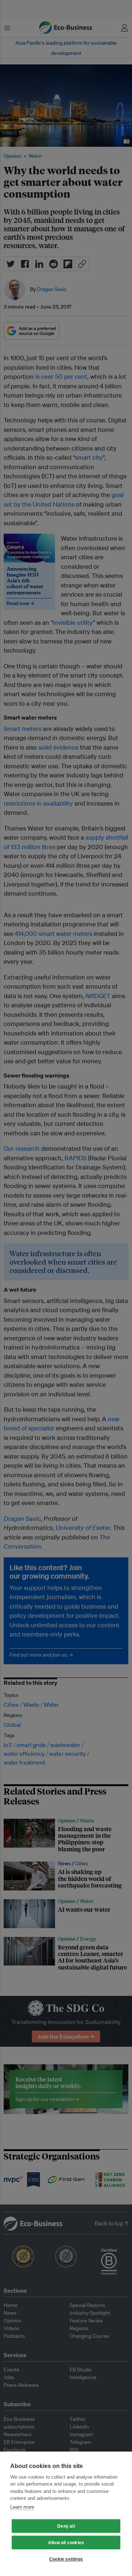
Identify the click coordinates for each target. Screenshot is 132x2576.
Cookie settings (66, 2559)
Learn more (22, 2507)
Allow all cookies (66, 2543)
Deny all (66, 2526)
